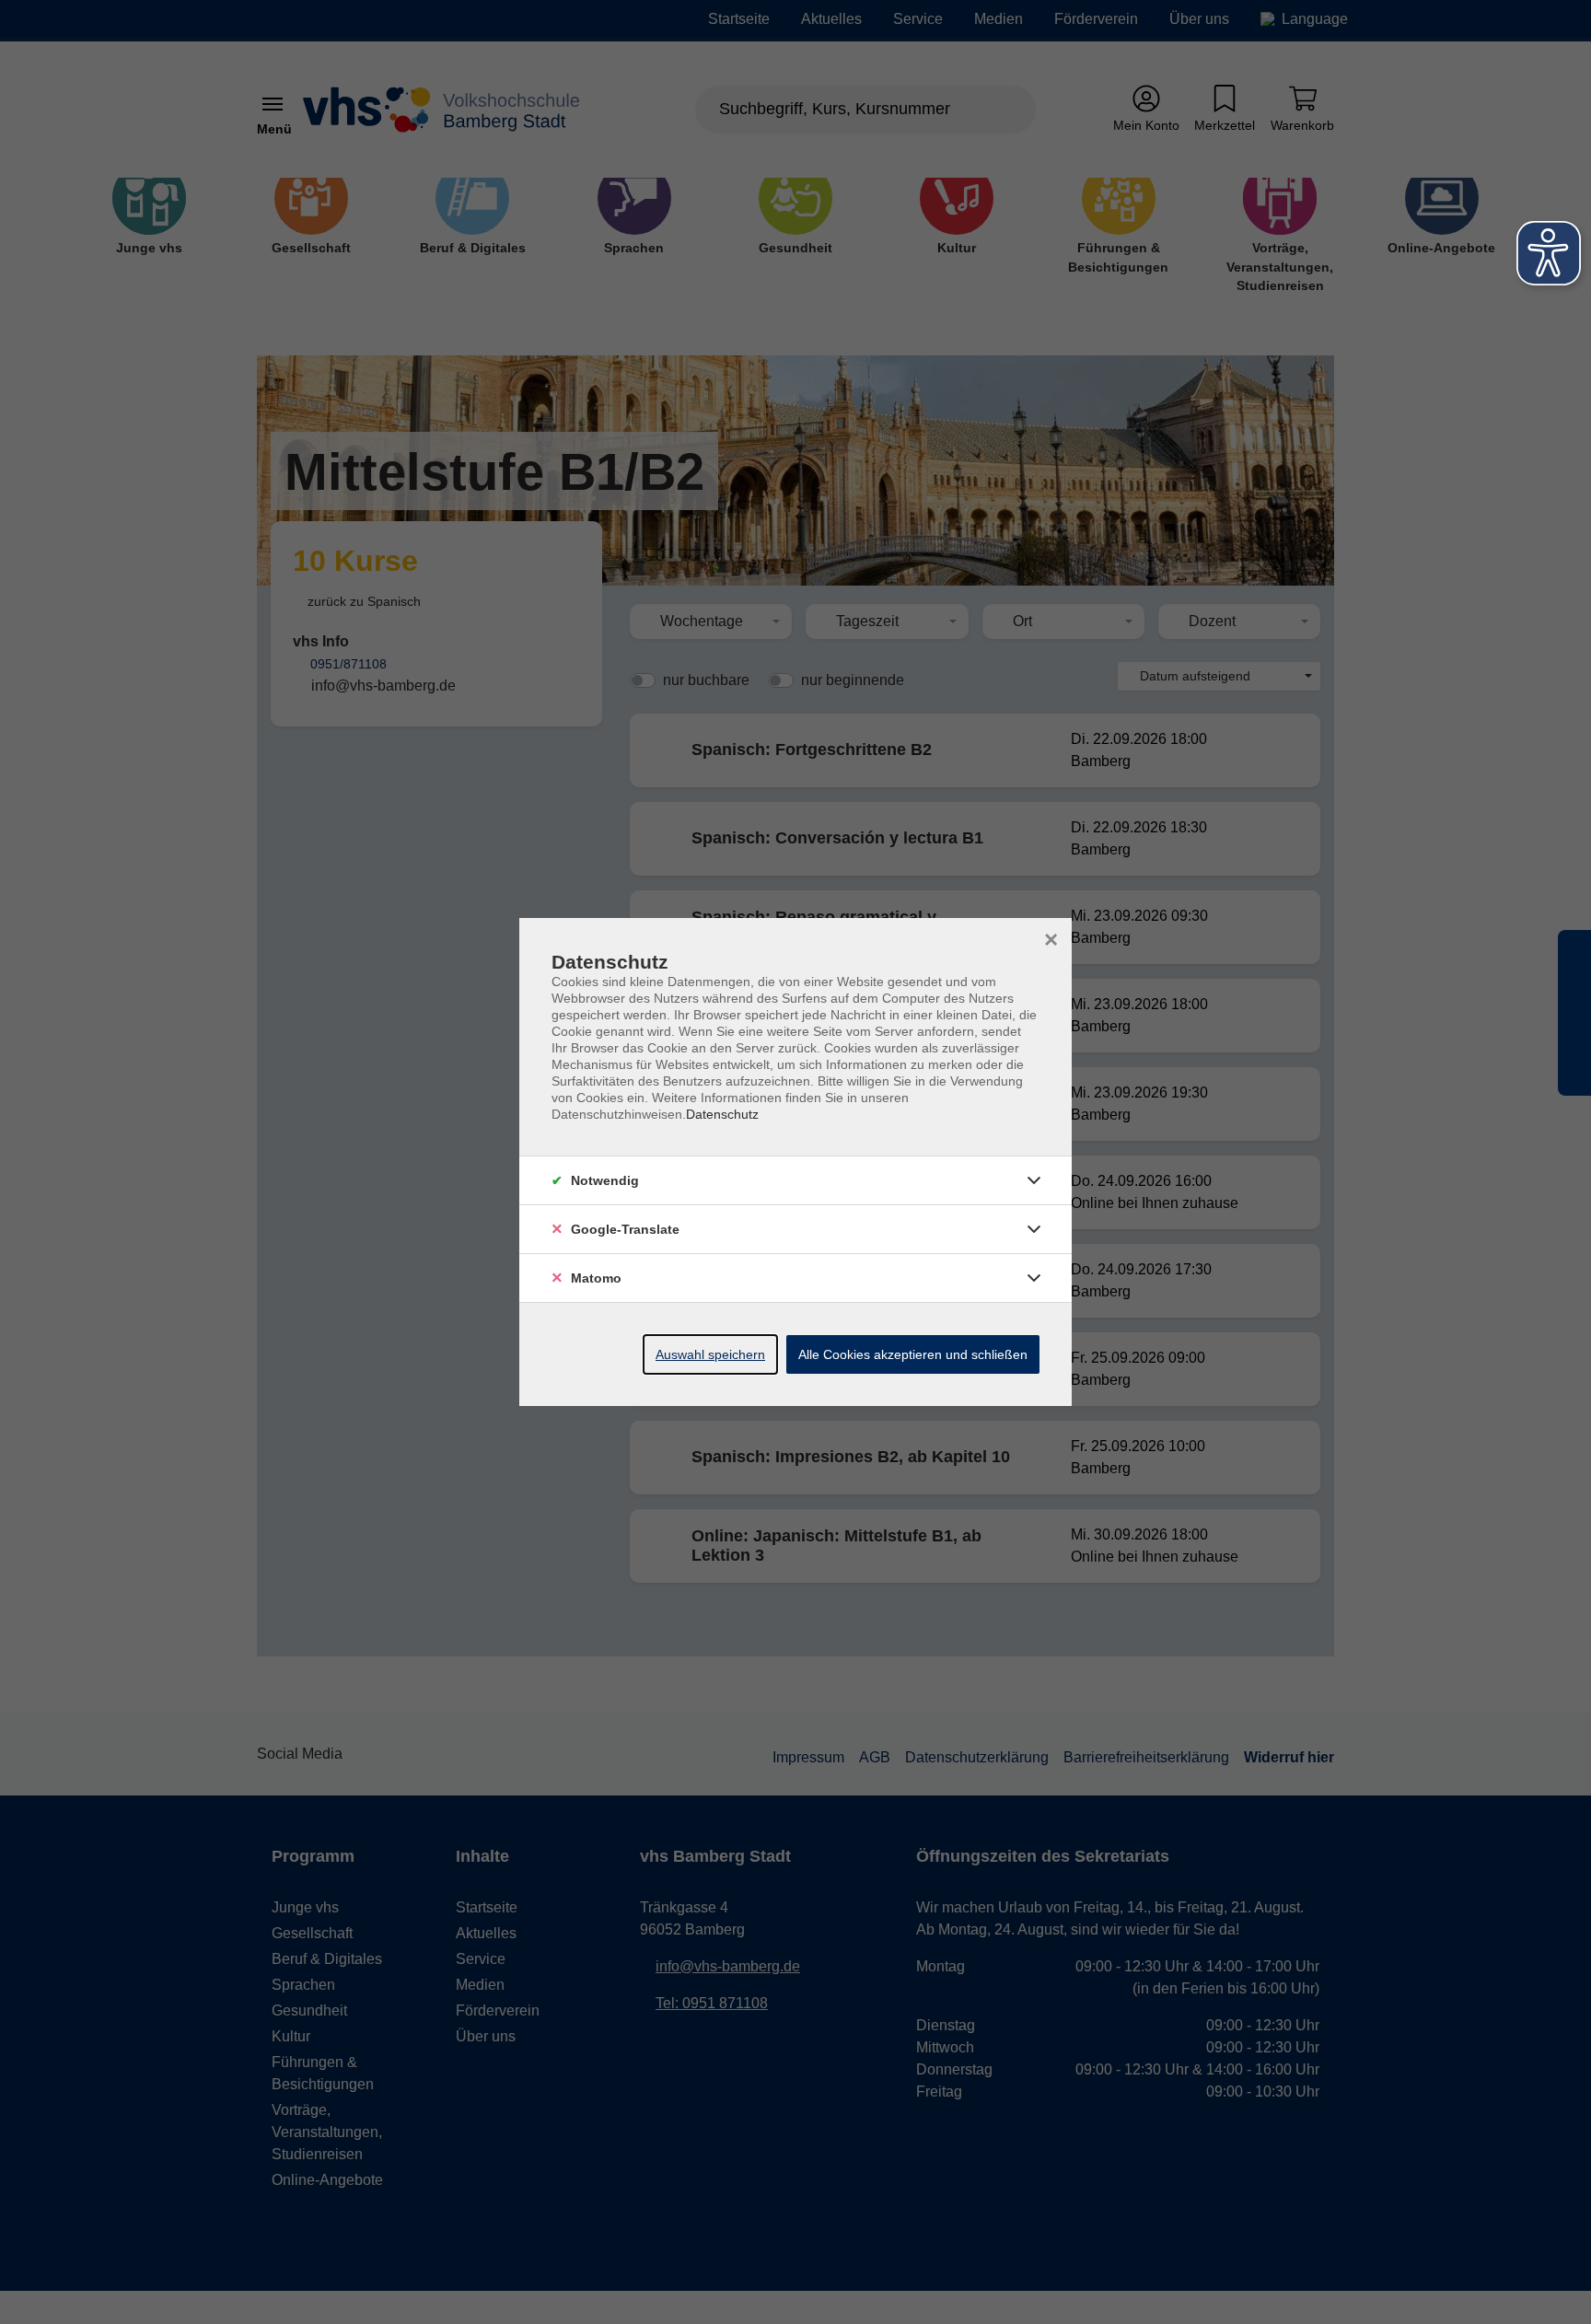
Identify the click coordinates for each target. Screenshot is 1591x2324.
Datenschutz (722, 1114)
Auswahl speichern (710, 1354)
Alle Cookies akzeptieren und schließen (913, 1354)
